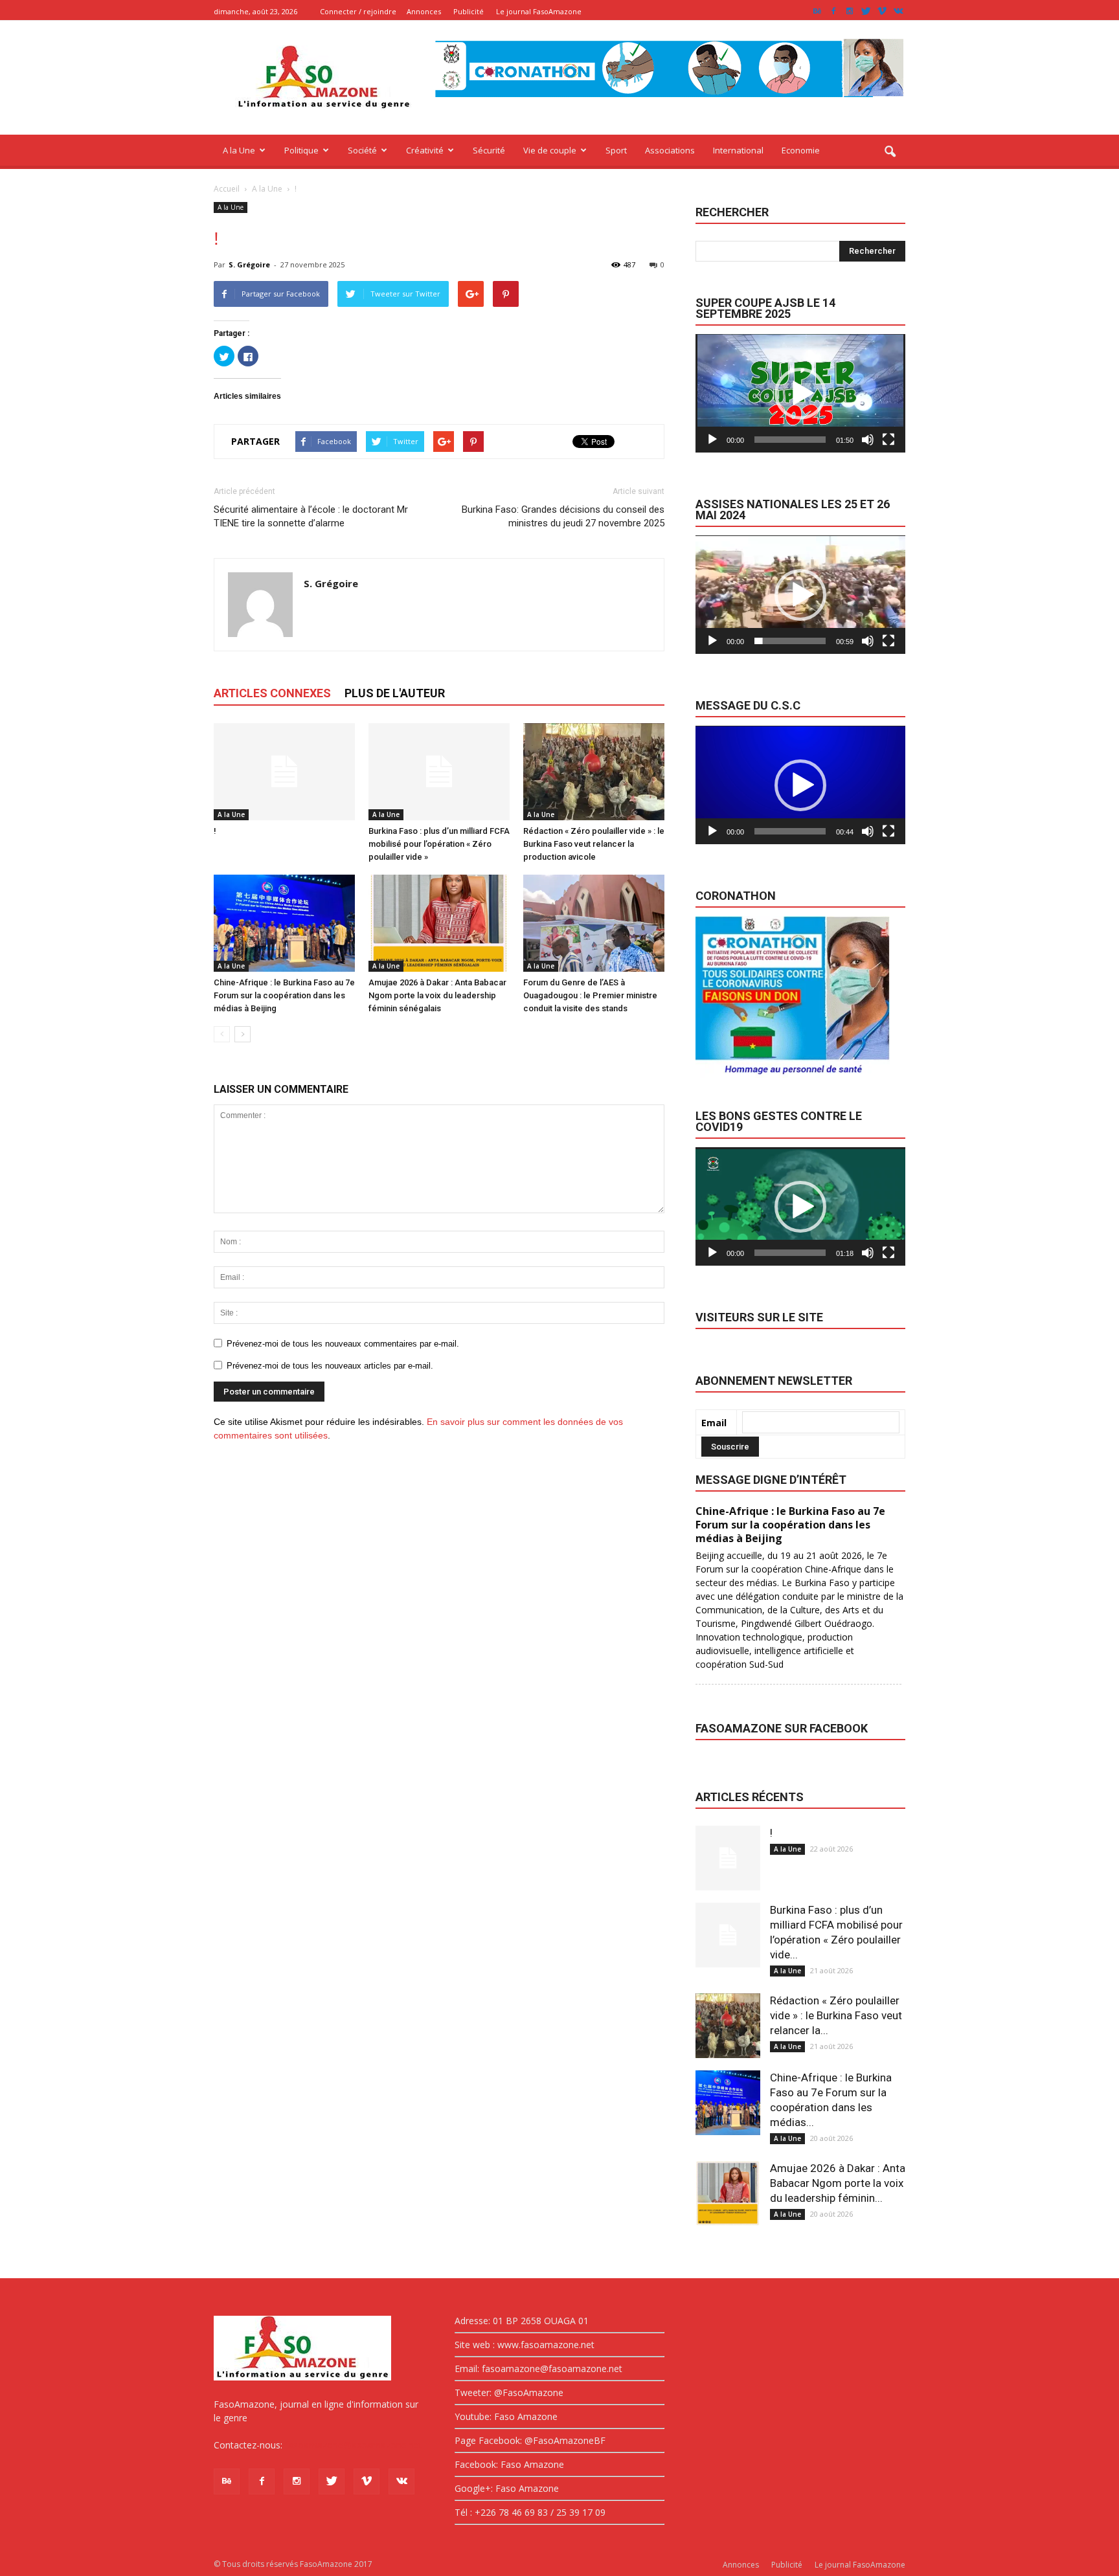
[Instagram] (850, 11)
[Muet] (868, 440)
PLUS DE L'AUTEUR (395, 693)
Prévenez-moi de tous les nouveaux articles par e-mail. (330, 1366)
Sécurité (489, 150)
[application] (800, 393)
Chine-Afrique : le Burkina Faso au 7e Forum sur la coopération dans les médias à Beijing (284, 995)
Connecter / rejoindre (358, 11)
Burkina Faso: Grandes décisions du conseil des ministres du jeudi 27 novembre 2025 (563, 516)
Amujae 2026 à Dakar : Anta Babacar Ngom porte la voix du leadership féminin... (838, 2183)
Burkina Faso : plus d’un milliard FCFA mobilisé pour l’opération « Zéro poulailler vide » (439, 844)
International (738, 150)
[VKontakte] (898, 11)
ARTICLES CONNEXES (272, 693)
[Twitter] (866, 11)
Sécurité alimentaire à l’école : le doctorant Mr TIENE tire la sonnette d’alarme (311, 516)
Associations (670, 150)
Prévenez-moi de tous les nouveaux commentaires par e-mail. (343, 1344)
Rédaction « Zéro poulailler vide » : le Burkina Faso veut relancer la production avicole (594, 844)
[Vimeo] (882, 11)
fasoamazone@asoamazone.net (354, 2445)
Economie (801, 150)
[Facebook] (833, 11)
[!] (284, 772)
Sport (616, 150)
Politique (301, 150)
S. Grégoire (249, 264)
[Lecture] (712, 440)
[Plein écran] (888, 440)
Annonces (424, 11)
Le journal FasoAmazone (539, 11)
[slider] (790, 440)
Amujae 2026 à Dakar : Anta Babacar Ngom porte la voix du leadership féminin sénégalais (437, 995)
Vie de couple (550, 150)
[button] (890, 152)
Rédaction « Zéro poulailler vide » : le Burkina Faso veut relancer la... (836, 2015)
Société (362, 150)
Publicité (469, 11)
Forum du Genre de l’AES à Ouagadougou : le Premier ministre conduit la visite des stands (590, 995)
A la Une (239, 150)
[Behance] (817, 11)
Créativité (425, 150)
